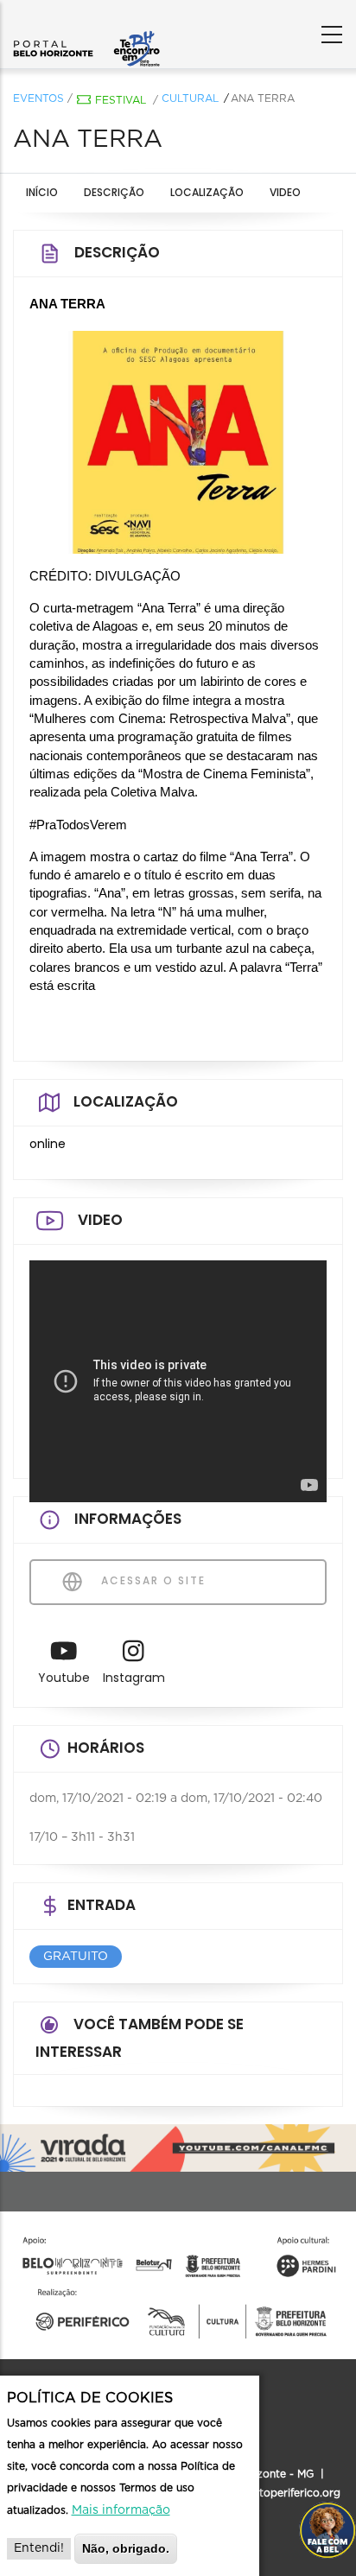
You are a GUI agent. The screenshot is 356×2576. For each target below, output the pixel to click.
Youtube (64, 1678)
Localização (207, 192)
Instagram (134, 1678)
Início (42, 192)
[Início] (86, 30)
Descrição (114, 192)
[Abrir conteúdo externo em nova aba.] (64, 1656)
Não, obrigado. (126, 2548)
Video (285, 192)
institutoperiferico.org (283, 2493)
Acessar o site (151, 1580)
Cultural (190, 98)
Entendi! (39, 2548)
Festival (121, 100)
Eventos (38, 98)
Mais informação (121, 2510)
